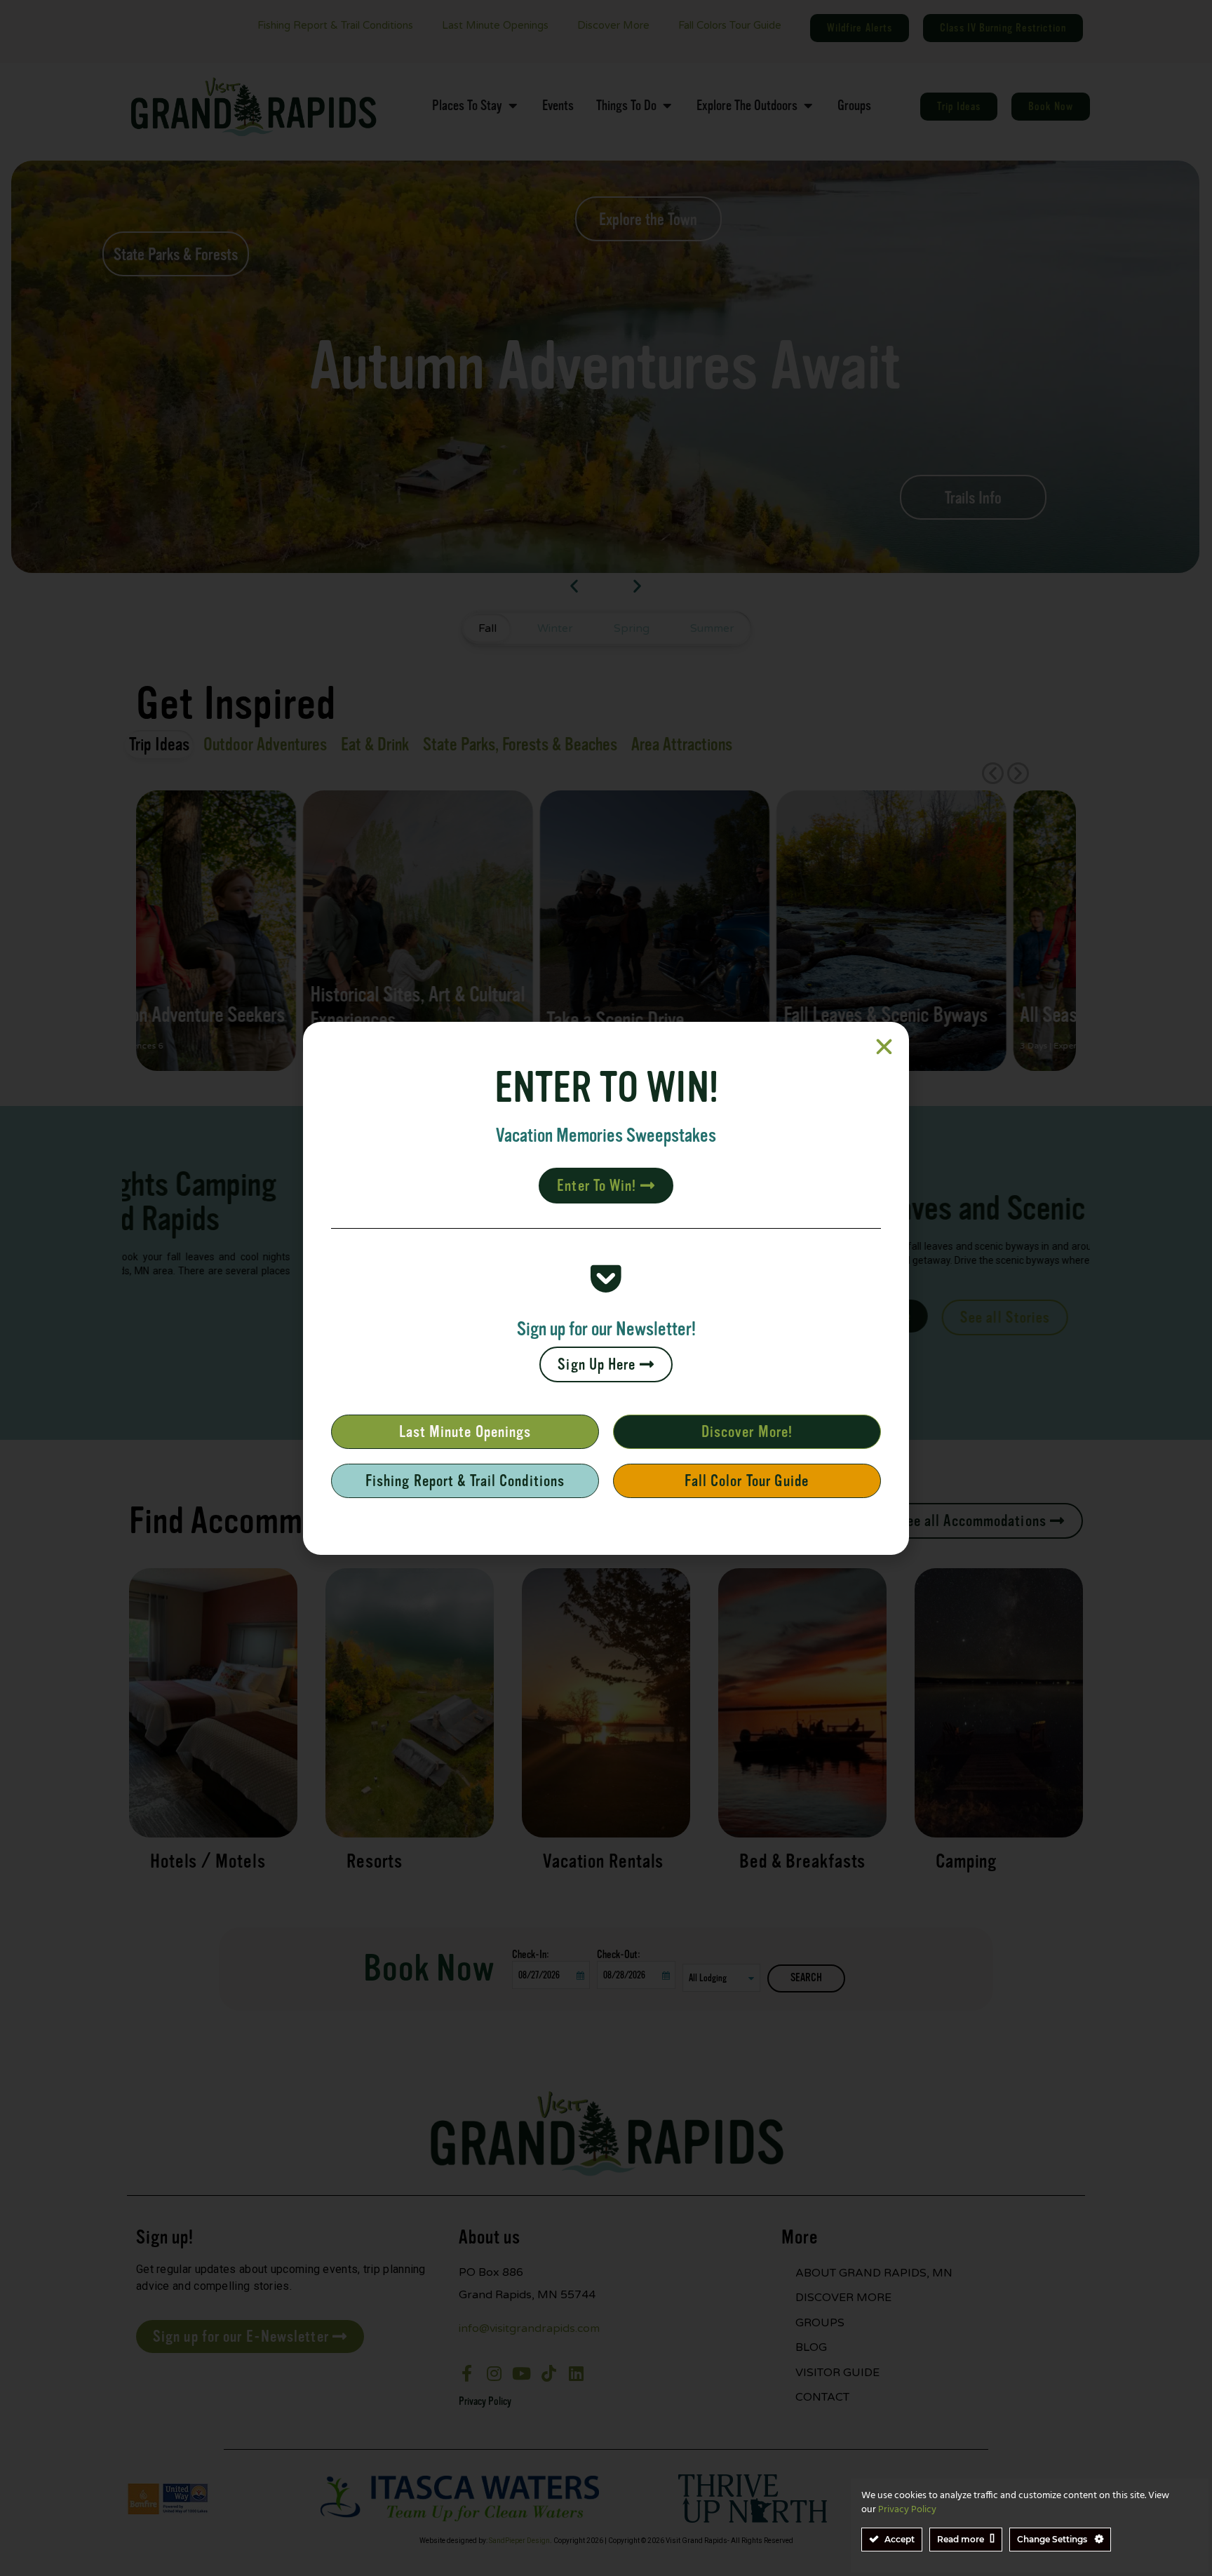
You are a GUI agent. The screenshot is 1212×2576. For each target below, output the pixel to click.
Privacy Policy (907, 2510)
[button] (884, 1047)
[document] (606, 1288)
